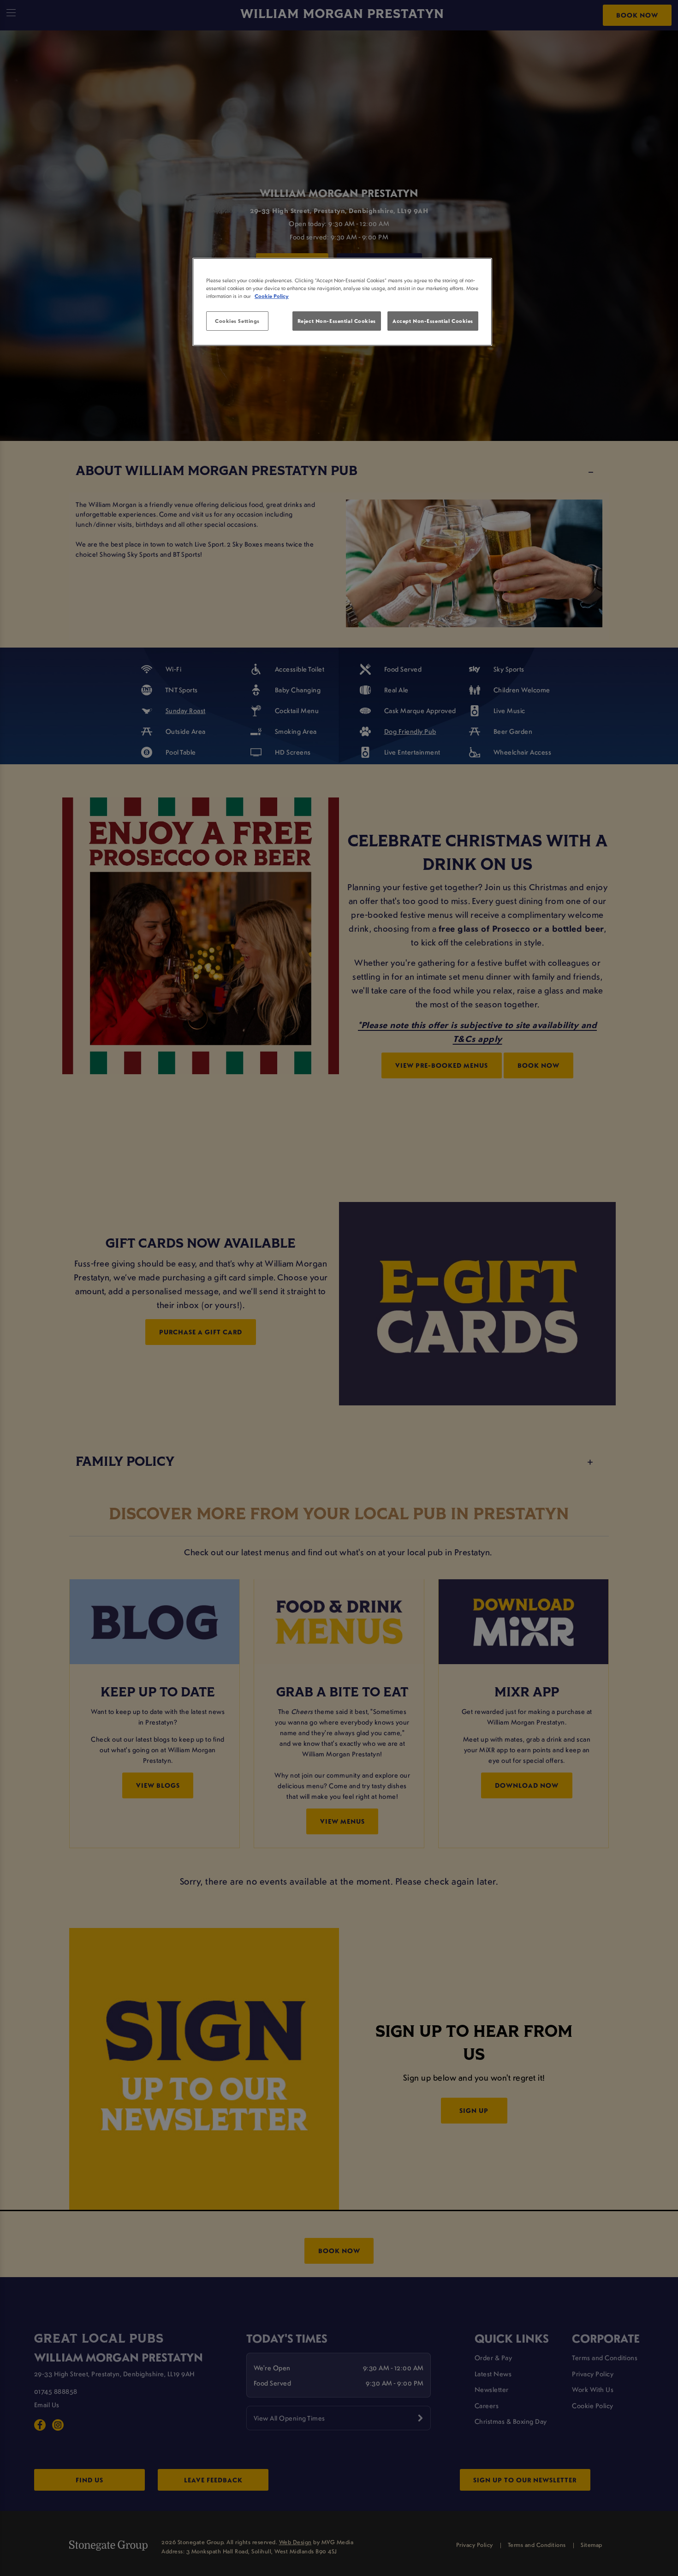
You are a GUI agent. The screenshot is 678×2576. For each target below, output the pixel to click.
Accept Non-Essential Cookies (433, 321)
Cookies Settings (237, 321)
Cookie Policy (272, 296)
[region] (342, 302)
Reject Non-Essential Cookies (337, 321)
